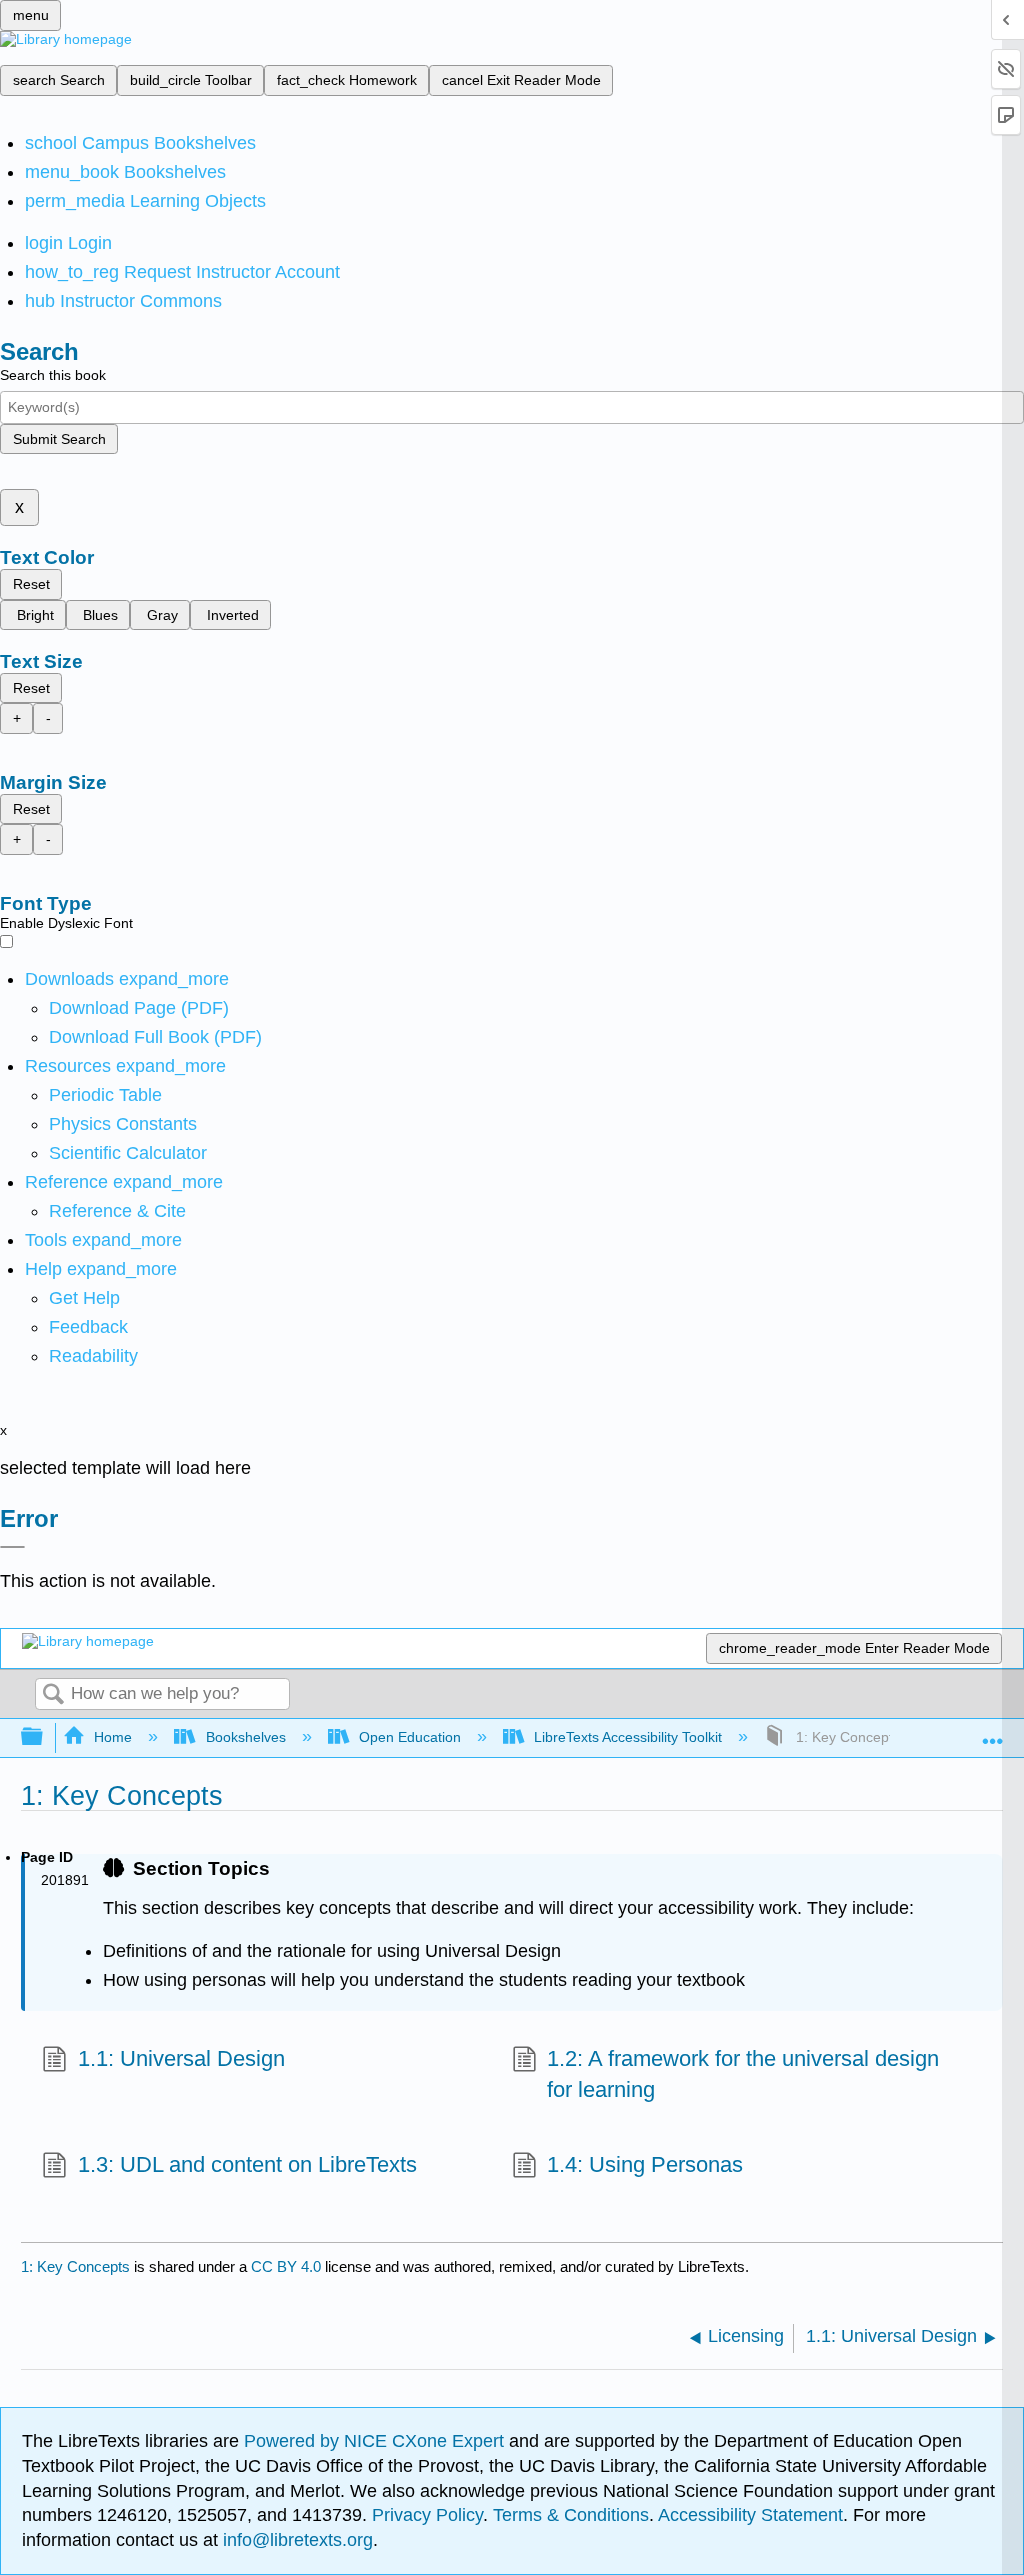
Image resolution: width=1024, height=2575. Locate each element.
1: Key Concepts (75, 2266)
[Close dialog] (12, 1547)
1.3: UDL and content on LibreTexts (247, 2164)
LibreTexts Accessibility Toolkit (628, 1737)
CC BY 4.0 (286, 2266)
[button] (88, 1327)
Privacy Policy (427, 2515)
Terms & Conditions (571, 2515)
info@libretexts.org (295, 2540)
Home (113, 1737)
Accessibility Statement (750, 2515)
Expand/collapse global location (993, 1731)
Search (53, 1695)
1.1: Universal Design (181, 2058)
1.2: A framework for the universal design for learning (743, 2074)
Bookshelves (245, 1737)
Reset (31, 584)
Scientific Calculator (128, 1153)
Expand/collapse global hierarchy (45, 1737)
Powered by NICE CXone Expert (376, 2441)
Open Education (410, 1737)
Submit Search (59, 439)
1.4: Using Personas (645, 2164)
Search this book (53, 375)
